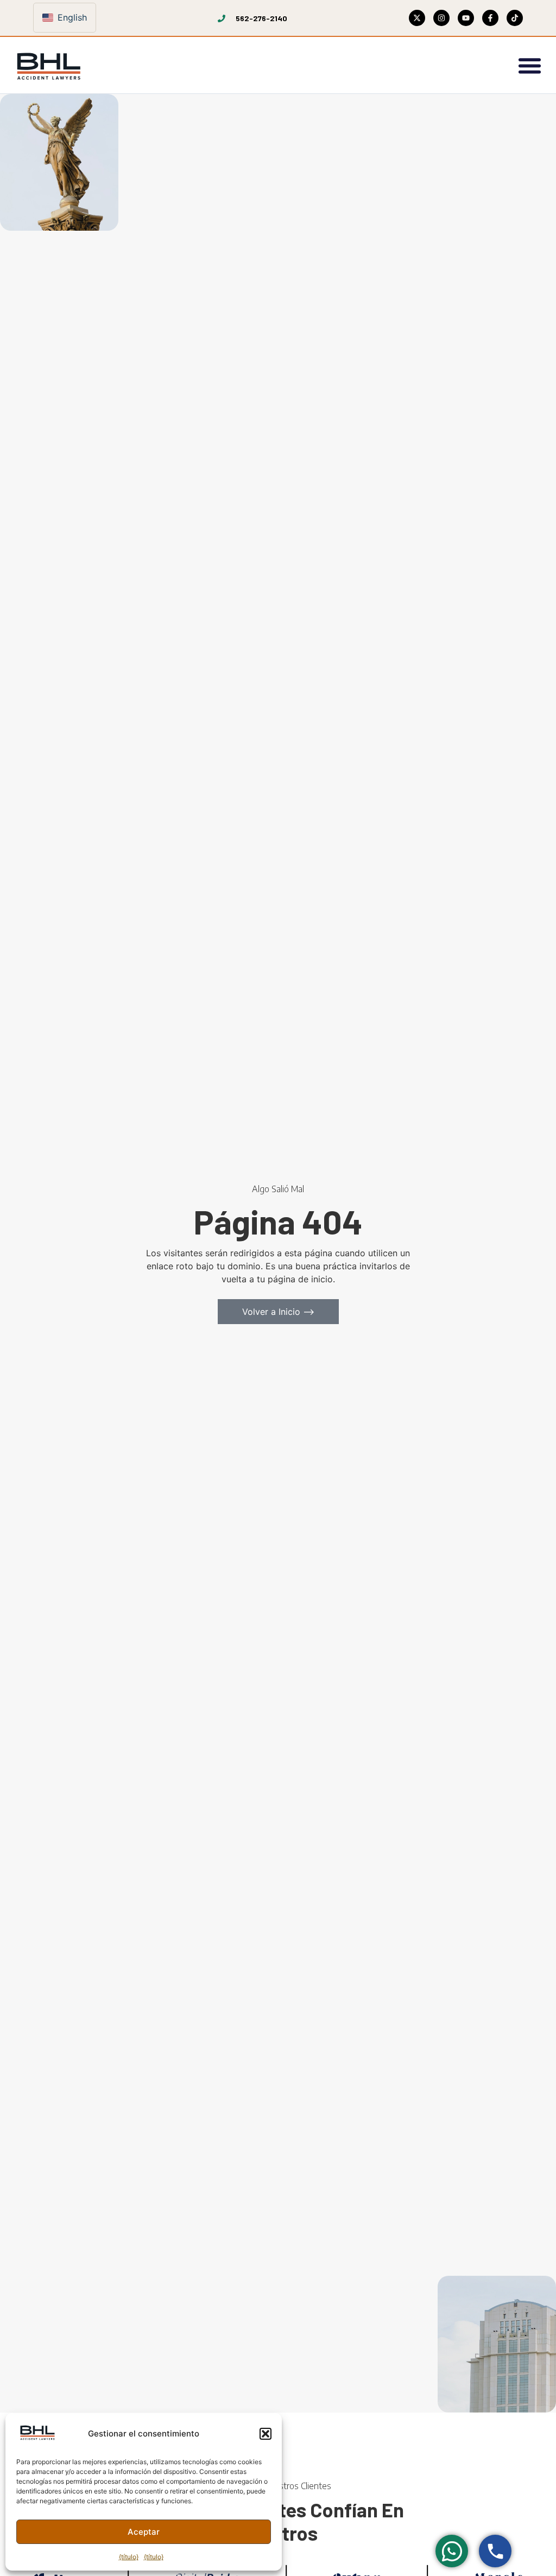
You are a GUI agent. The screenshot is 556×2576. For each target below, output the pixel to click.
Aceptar (144, 2532)
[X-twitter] (417, 18)
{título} (129, 2557)
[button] (266, 2434)
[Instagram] (441, 18)
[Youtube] (466, 18)
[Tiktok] (515, 18)
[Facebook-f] (490, 18)
